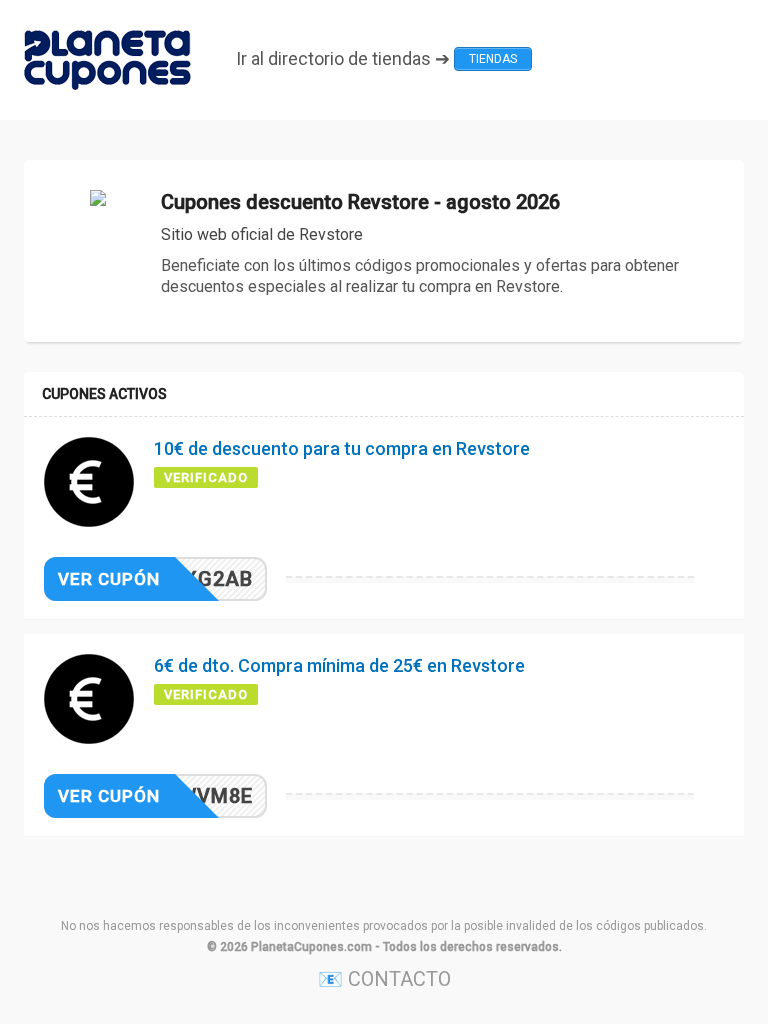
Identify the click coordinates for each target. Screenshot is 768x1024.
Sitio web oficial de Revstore (262, 234)
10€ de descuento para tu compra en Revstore (342, 448)
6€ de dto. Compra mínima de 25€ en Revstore (339, 665)
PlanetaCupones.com (311, 947)
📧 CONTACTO (384, 979)
